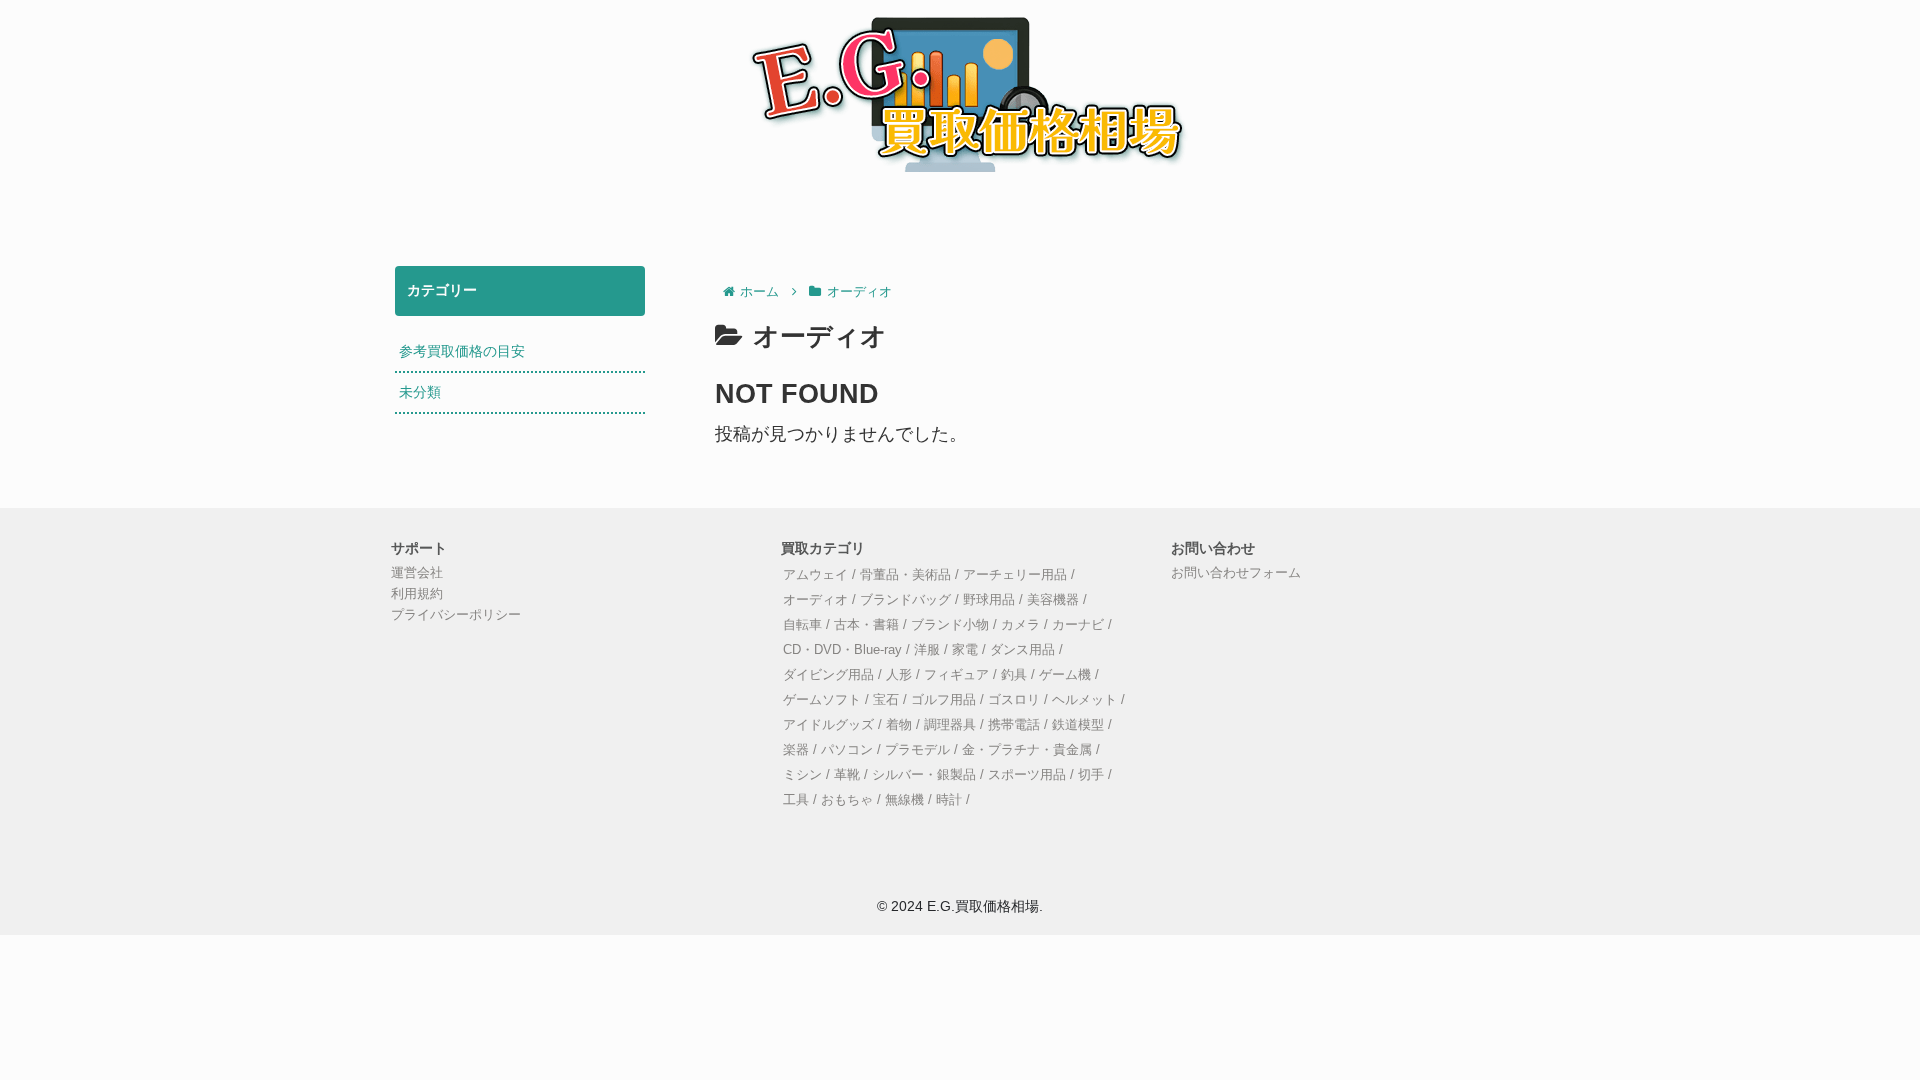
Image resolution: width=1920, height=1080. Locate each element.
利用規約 (417, 594)
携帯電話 (1014, 725)
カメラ (1020, 625)
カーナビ (1078, 625)
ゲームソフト (822, 700)
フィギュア (956, 675)
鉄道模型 (1078, 725)
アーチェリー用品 (1015, 575)
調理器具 (950, 725)
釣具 (1014, 675)
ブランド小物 (950, 625)
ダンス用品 (1022, 650)
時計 (949, 800)
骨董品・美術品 (905, 575)
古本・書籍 (866, 625)
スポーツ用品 (1027, 775)
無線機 (904, 800)
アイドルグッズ (828, 725)
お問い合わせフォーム (1236, 573)
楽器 (796, 750)
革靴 (847, 775)
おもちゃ (847, 800)
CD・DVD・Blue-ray (842, 650)
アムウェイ (815, 575)
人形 (899, 675)
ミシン (802, 775)
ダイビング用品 (828, 675)
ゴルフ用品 (943, 700)
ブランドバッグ (905, 600)
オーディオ (815, 600)
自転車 (802, 625)
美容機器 (1053, 600)
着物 (899, 725)
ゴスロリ (1014, 700)
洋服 (927, 650)
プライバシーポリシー (456, 615)
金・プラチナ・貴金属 (1027, 750)
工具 (796, 800)
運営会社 (417, 573)
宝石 (886, 700)
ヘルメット (1084, 700)
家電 (965, 650)
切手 (1091, 775)
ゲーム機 (1065, 675)
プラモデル (917, 750)
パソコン (847, 750)
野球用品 (989, 600)
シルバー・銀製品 (924, 775)
